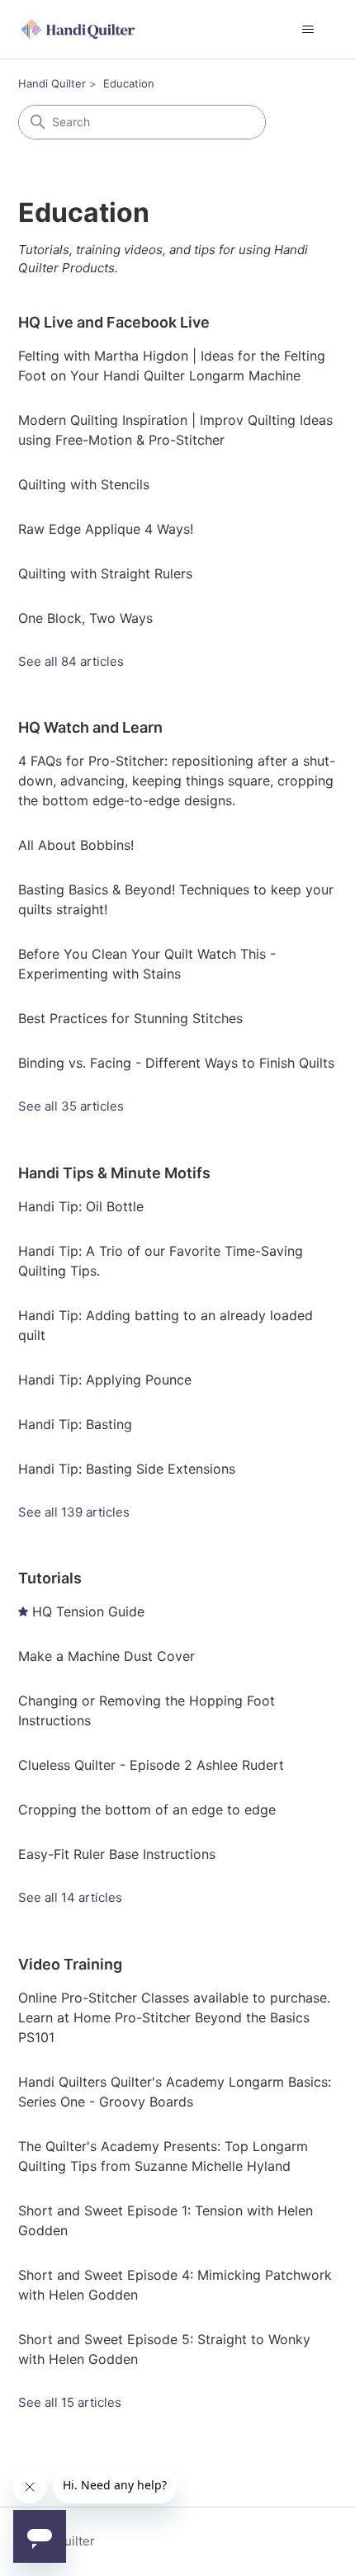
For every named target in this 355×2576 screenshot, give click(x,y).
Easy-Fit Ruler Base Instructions (117, 1854)
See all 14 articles (70, 1897)
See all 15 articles (70, 2402)
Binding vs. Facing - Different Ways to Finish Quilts (176, 1063)
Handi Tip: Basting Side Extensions (127, 1469)
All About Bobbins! (76, 845)
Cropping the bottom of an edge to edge (147, 1809)
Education (129, 83)
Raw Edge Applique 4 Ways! (106, 529)
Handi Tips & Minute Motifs (114, 1173)
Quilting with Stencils (84, 484)
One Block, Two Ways (85, 618)
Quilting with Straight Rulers (105, 573)
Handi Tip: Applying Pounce (105, 1380)
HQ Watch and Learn (90, 727)
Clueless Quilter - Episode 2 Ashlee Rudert (151, 1765)
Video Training (70, 1964)
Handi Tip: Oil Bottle (81, 1206)
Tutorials (50, 1578)
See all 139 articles (74, 1512)
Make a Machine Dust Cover (106, 1656)
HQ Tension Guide (88, 1611)
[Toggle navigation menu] (308, 30)
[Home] (79, 29)
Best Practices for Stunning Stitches (130, 1018)
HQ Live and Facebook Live (114, 322)
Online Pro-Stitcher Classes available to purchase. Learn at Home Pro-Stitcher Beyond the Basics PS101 (174, 2017)
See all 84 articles (71, 661)
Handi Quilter (52, 83)
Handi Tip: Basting (75, 1424)
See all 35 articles (71, 1106)
